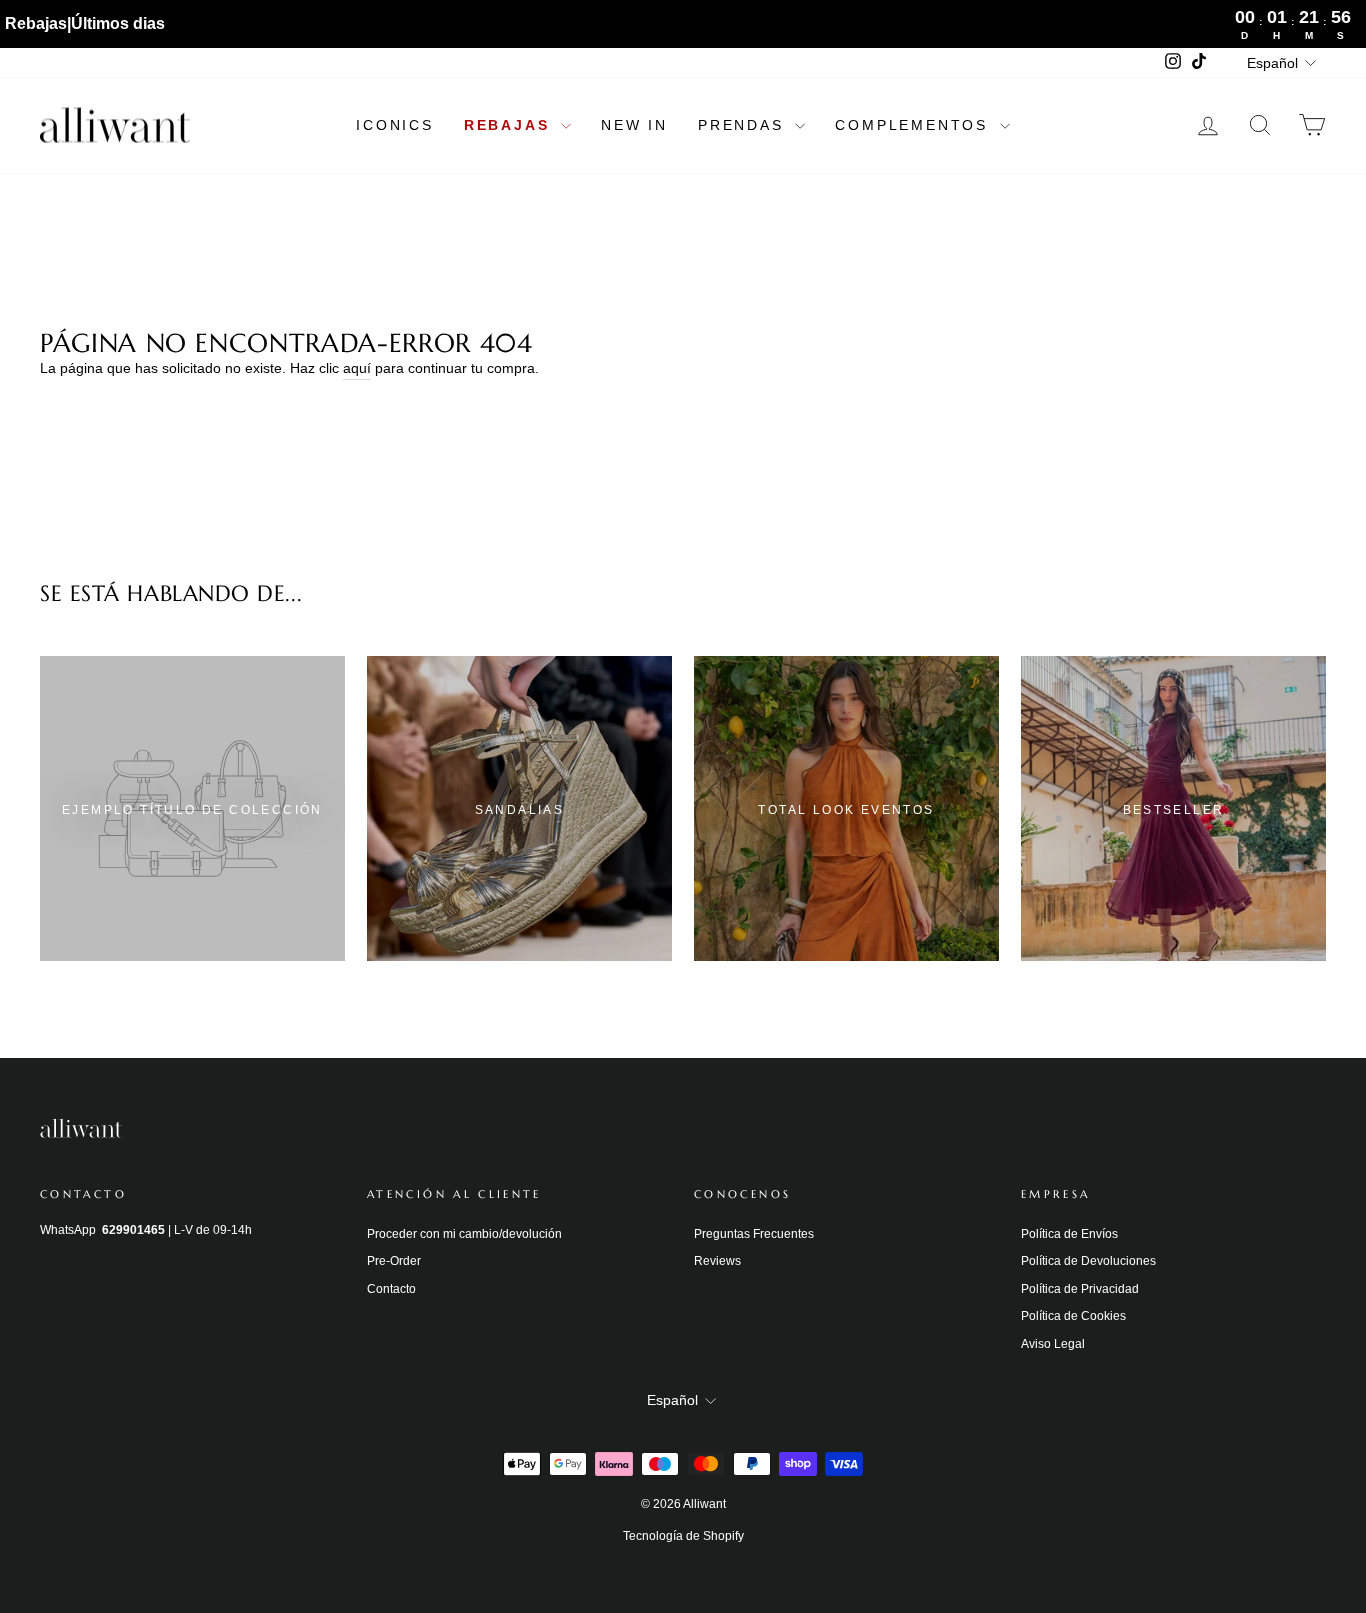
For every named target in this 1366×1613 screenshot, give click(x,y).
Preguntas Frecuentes (754, 1234)
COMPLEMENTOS (914, 125)
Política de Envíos (1069, 1234)
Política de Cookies (1073, 1316)
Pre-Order (394, 1261)
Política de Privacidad (1080, 1289)
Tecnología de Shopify (683, 1536)
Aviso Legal (1053, 1344)
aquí (357, 368)
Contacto (391, 1289)
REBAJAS (510, 125)
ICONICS (395, 125)
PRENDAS (744, 125)
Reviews (717, 1261)
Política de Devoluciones (1088, 1261)
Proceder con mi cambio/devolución (464, 1234)
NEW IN (634, 125)
